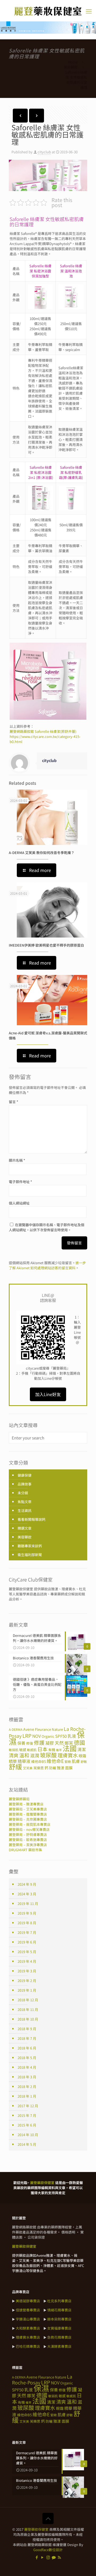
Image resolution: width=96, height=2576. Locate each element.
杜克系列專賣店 (59, 2301)
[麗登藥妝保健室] (48, 11)
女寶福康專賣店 (59, 2328)
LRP (27, 1735)
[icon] (54, 2557)
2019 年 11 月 (28, 1904)
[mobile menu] (89, 11)
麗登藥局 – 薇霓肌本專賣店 (30, 1824)
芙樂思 (39, 1768)
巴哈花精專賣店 (28, 2346)
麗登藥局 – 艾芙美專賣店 (28, 1809)
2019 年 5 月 (27, 1952)
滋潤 (35, 1755)
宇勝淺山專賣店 (28, 2319)
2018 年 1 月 (27, 2096)
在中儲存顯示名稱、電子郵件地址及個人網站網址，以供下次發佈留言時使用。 (47, 1227)
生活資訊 (25, 1510)
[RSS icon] (59, 2557)
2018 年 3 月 (27, 2077)
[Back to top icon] (48, 2518)
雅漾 (61, 1768)
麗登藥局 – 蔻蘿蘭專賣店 (28, 1814)
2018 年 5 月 (27, 2058)
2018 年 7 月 (27, 2038)
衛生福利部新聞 (30, 1555)
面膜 (69, 1768)
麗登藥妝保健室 (36, 2529)
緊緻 (68, 1761)
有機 (52, 1750)
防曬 (53, 1768)
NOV (37, 1736)
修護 (39, 1742)
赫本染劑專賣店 (59, 2319)
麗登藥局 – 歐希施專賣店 (28, 1840)
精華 (13, 1761)
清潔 (82, 1749)
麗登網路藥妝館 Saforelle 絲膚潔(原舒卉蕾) (43, 731)
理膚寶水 (68, 1755)
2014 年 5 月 (27, 2144)
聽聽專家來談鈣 (30, 1546)
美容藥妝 (71, 67)
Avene (29, 1729)
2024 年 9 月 (27, 1884)
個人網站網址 (19, 1203)
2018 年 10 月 (28, 2019)
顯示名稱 (17, 1160)
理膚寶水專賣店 (28, 2337)
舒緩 (15, 1766)
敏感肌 (32, 1750)
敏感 (23, 1750)
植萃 (59, 1750)
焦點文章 (25, 1502)
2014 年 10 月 (28, 2135)
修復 (30, 1743)
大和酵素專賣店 (28, 2328)
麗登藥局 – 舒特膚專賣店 (28, 1834)
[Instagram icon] (48, 2557)
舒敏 (84, 1761)
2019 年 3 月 (27, 1971)
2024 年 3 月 (27, 1894)
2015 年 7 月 (27, 2115)
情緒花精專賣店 (59, 2310)
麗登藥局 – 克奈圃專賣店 (28, 1819)
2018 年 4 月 (27, 2067)
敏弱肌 (14, 1750)
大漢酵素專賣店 (59, 2346)
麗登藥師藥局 (19, 1799)
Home (73, 62)
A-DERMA (16, 1729)
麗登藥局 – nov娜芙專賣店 (29, 1829)
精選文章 (25, 1528)
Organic (48, 1736)
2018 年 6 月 (27, 2048)
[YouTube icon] (43, 2557)
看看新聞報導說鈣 (31, 1519)
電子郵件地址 (20, 1182)
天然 (59, 1743)
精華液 (24, 1761)
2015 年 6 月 (27, 2125)
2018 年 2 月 (27, 2087)
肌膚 (76, 1761)
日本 (42, 1749)
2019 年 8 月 (27, 1923)
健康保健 (25, 1475)
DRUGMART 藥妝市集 (25, 1850)
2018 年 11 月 (28, 2009)
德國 (79, 1742)
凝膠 (50, 1743)
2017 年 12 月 (28, 2106)
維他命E (55, 1761)
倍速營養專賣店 (28, 2310)
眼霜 (82, 1756)
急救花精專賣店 (59, 2337)
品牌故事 (25, 1484)
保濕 (41, 2388)
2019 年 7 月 (27, 1932)
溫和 (24, 1755)
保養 (21, 1743)
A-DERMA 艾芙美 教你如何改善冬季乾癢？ (42, 853)
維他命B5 (39, 1761)
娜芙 (31, 2396)
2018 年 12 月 (28, 2000)
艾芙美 (28, 1768)
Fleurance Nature (49, 1729)
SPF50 (61, 1736)
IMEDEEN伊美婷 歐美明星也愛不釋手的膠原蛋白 (46, 945)
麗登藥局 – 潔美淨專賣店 (28, 1845)
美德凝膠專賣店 (28, 2301)
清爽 (14, 1755)
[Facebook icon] (37, 2557)
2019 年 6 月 (27, 1942)
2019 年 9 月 (27, 1913)
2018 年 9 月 (27, 2029)
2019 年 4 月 (27, 1961)
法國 (70, 1748)
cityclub (44, 152)
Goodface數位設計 (48, 2550)
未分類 (23, 1493)
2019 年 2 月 (27, 1981)
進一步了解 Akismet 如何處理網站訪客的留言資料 (47, 1265)
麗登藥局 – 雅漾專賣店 (26, 1804)
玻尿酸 (48, 1755)
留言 (13, 1102)
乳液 (72, 1736)
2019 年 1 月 (27, 1990)
